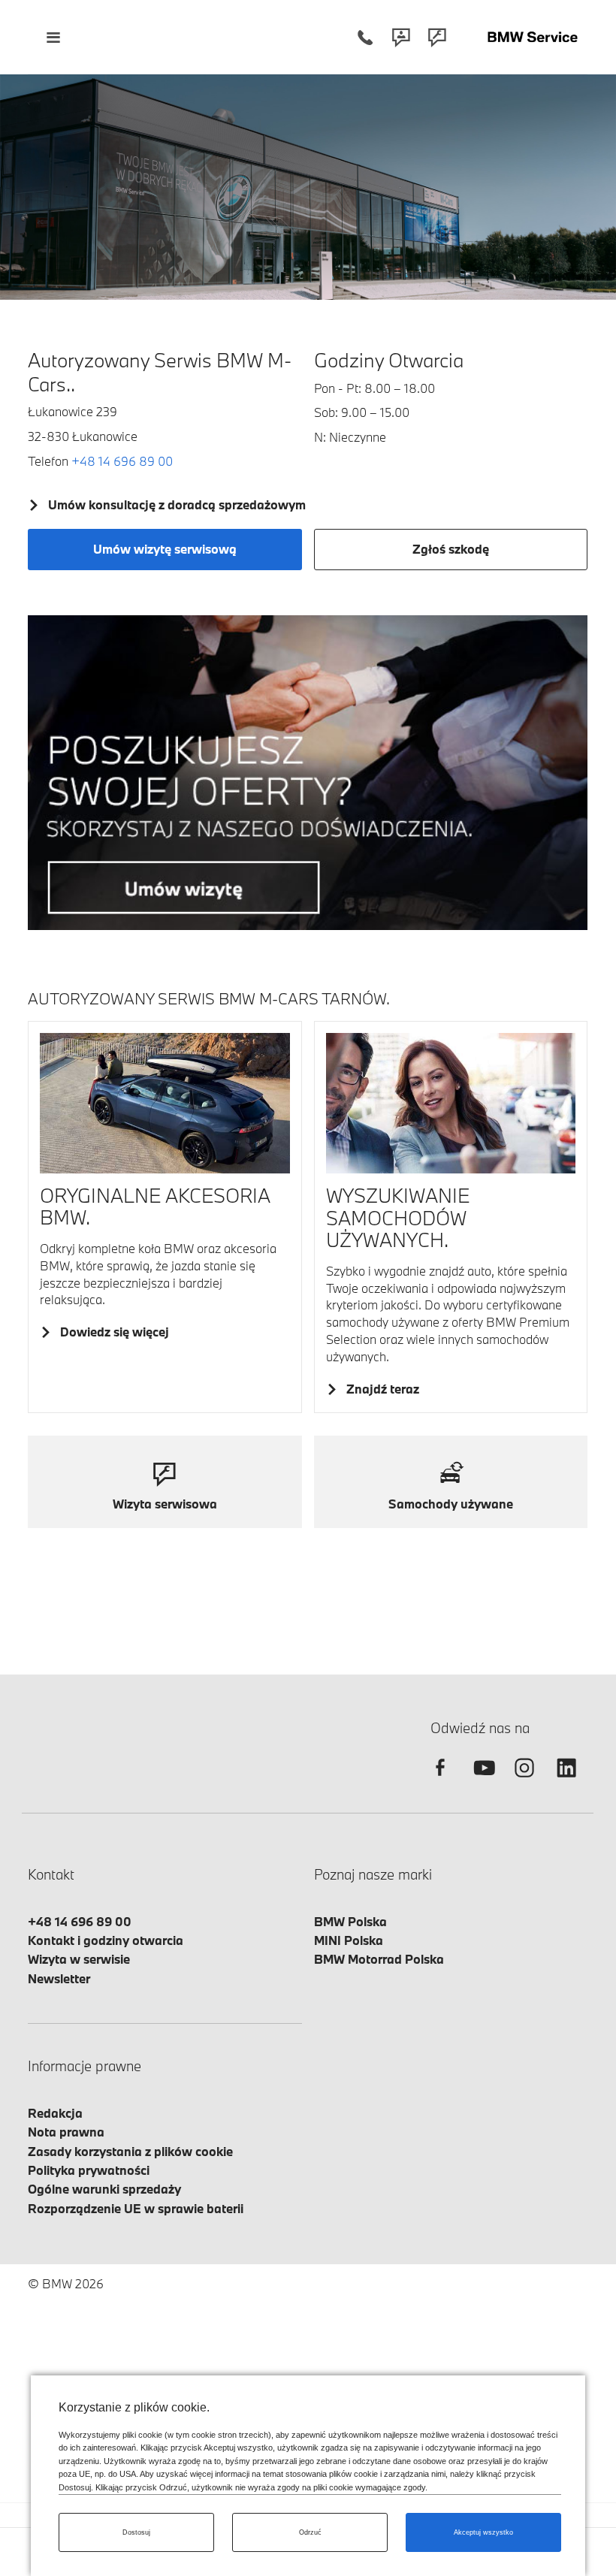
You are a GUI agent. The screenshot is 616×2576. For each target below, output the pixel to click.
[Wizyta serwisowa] (437, 37)
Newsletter (59, 1978)
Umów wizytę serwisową (165, 549)
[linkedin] (566, 1781)
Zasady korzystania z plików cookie (130, 2151)
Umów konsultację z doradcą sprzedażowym (177, 504)
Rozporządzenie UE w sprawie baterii (136, 2208)
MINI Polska (349, 1940)
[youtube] (482, 1781)
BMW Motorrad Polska (379, 1959)
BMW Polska (350, 1921)
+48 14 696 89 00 (122, 461)
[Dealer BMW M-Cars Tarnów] (533, 37)
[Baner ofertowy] (308, 773)
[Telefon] (365, 37)
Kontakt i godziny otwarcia (106, 1940)
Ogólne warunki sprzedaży (104, 2189)
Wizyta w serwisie (79, 1959)
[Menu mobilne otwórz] (53, 37)
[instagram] (524, 1781)
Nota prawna (66, 2132)
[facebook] (440, 1781)
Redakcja (55, 2113)
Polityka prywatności (89, 2170)
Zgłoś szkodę (451, 549)
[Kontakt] (401, 37)
